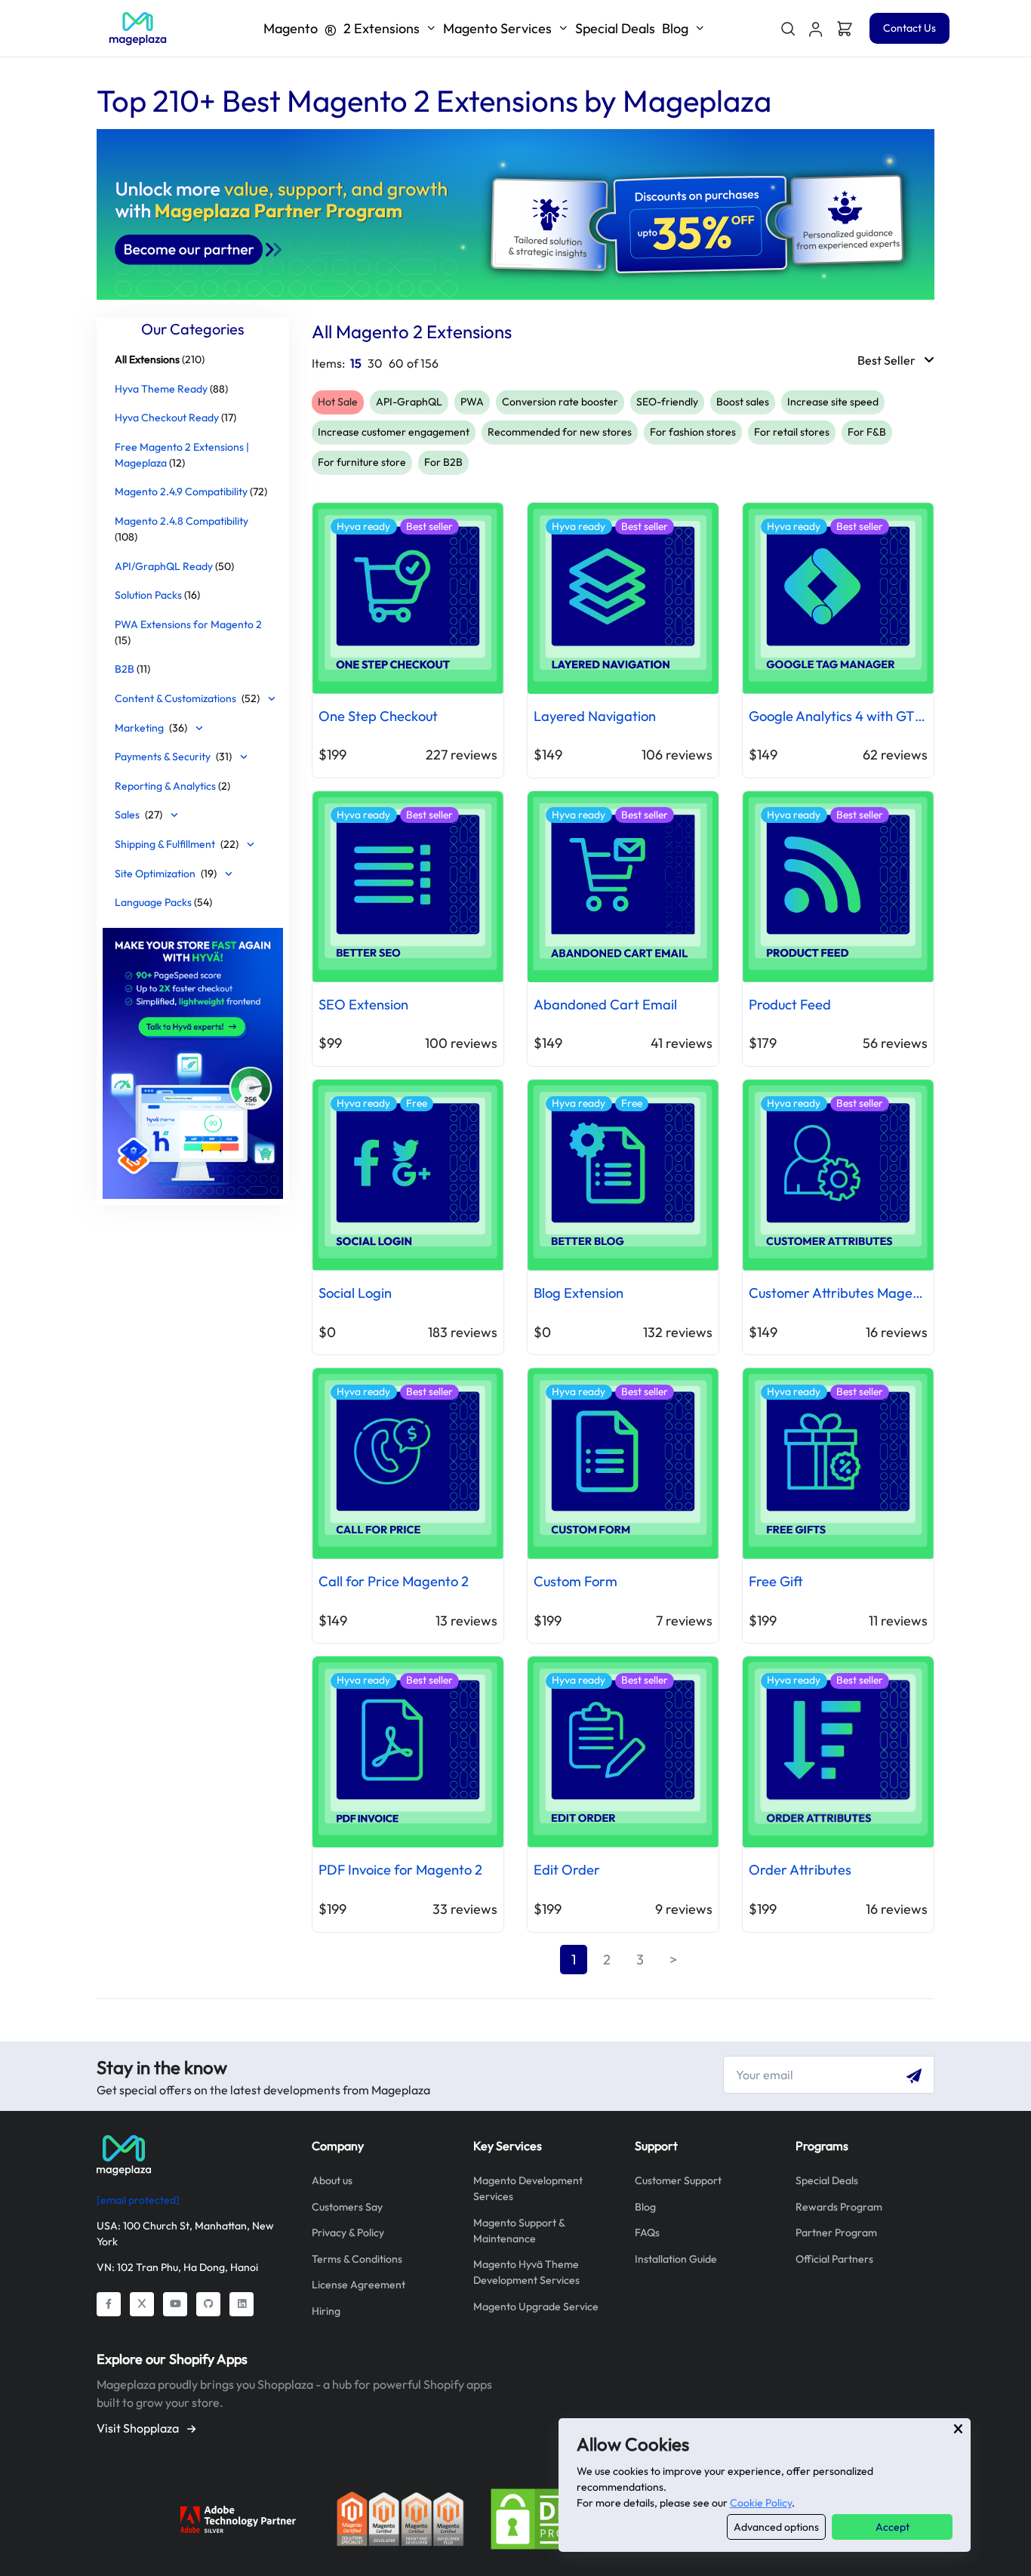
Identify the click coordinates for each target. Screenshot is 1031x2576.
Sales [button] (138, 815)
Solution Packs (148, 595)
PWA (472, 402)
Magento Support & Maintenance (519, 2231)
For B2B (443, 462)
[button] (816, 29)
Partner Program (836, 2232)
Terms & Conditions (357, 2259)
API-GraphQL (409, 402)
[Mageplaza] (193, 2155)
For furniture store (362, 462)
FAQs (647, 2232)
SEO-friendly (667, 402)
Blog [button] (675, 28)
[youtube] (175, 2304)
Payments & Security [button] (173, 756)
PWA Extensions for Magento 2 (188, 624)
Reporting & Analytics (166, 785)
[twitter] (142, 2304)
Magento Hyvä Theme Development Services (526, 2272)
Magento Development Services (528, 2188)
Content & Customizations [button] (187, 698)
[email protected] (138, 2200)
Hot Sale (338, 402)
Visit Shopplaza (139, 2428)
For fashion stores (693, 432)
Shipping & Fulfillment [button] (177, 843)
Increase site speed (833, 402)
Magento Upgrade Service (536, 2306)
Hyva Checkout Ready (167, 418)
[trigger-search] (787, 29)
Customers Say (347, 2207)
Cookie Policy (761, 2503)
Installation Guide (676, 2259)
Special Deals (615, 28)
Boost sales (743, 402)
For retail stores (792, 432)
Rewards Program (839, 2207)
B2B (125, 669)
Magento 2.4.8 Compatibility (182, 520)
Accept (893, 2527)
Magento (342, 28)
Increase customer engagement (394, 432)
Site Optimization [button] (166, 873)
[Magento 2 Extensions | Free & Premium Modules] (138, 29)
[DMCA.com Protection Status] (554, 2517)
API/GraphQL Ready (164, 565)
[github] (208, 2304)
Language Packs (153, 902)
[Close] (958, 2429)
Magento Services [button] (497, 28)
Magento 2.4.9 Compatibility (181, 491)
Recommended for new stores (560, 432)
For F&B (867, 432)
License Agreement (359, 2285)
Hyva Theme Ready (161, 388)
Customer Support (678, 2180)
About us (332, 2180)
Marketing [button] (151, 727)
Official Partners (834, 2259)
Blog (645, 2207)
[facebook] (109, 2304)
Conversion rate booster (560, 402)
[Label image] (193, 1061)
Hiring (326, 2311)
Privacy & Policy (348, 2232)
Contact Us (909, 28)
